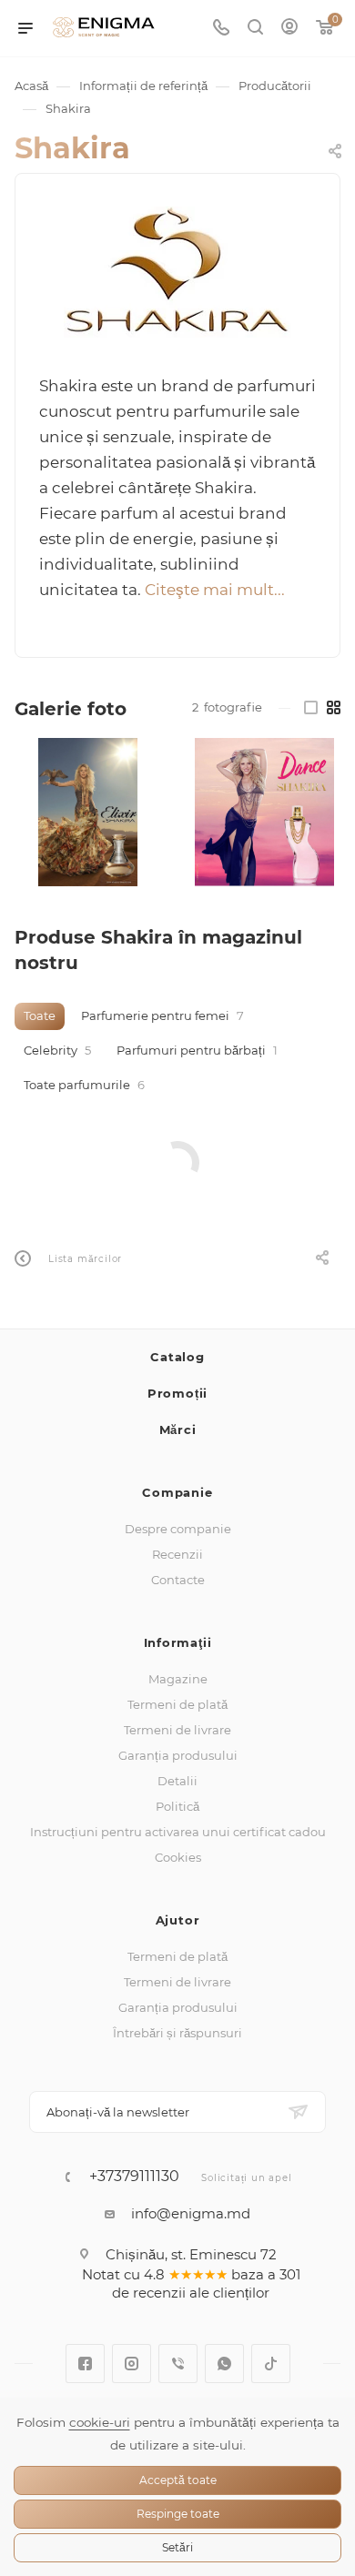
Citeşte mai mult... (215, 590)
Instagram (132, 2364)
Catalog (177, 1357)
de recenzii (149, 2293)
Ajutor (178, 1920)
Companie (177, 1492)
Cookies (178, 1857)
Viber (178, 2364)
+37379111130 (134, 2177)
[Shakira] (177, 272)
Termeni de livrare (177, 1730)
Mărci (178, 1429)
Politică (177, 1806)
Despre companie (178, 1529)
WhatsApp (224, 2364)
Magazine (178, 1679)
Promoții (177, 1393)
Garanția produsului (178, 1755)
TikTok (271, 2364)
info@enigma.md (191, 2213)
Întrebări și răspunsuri (177, 2033)
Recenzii (177, 1554)
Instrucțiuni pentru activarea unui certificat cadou (178, 1832)
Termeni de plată (177, 1704)
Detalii (177, 1781)
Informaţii (178, 1642)
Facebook (85, 2364)
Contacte (178, 1580)
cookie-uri (100, 2422)
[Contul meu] (289, 29)
